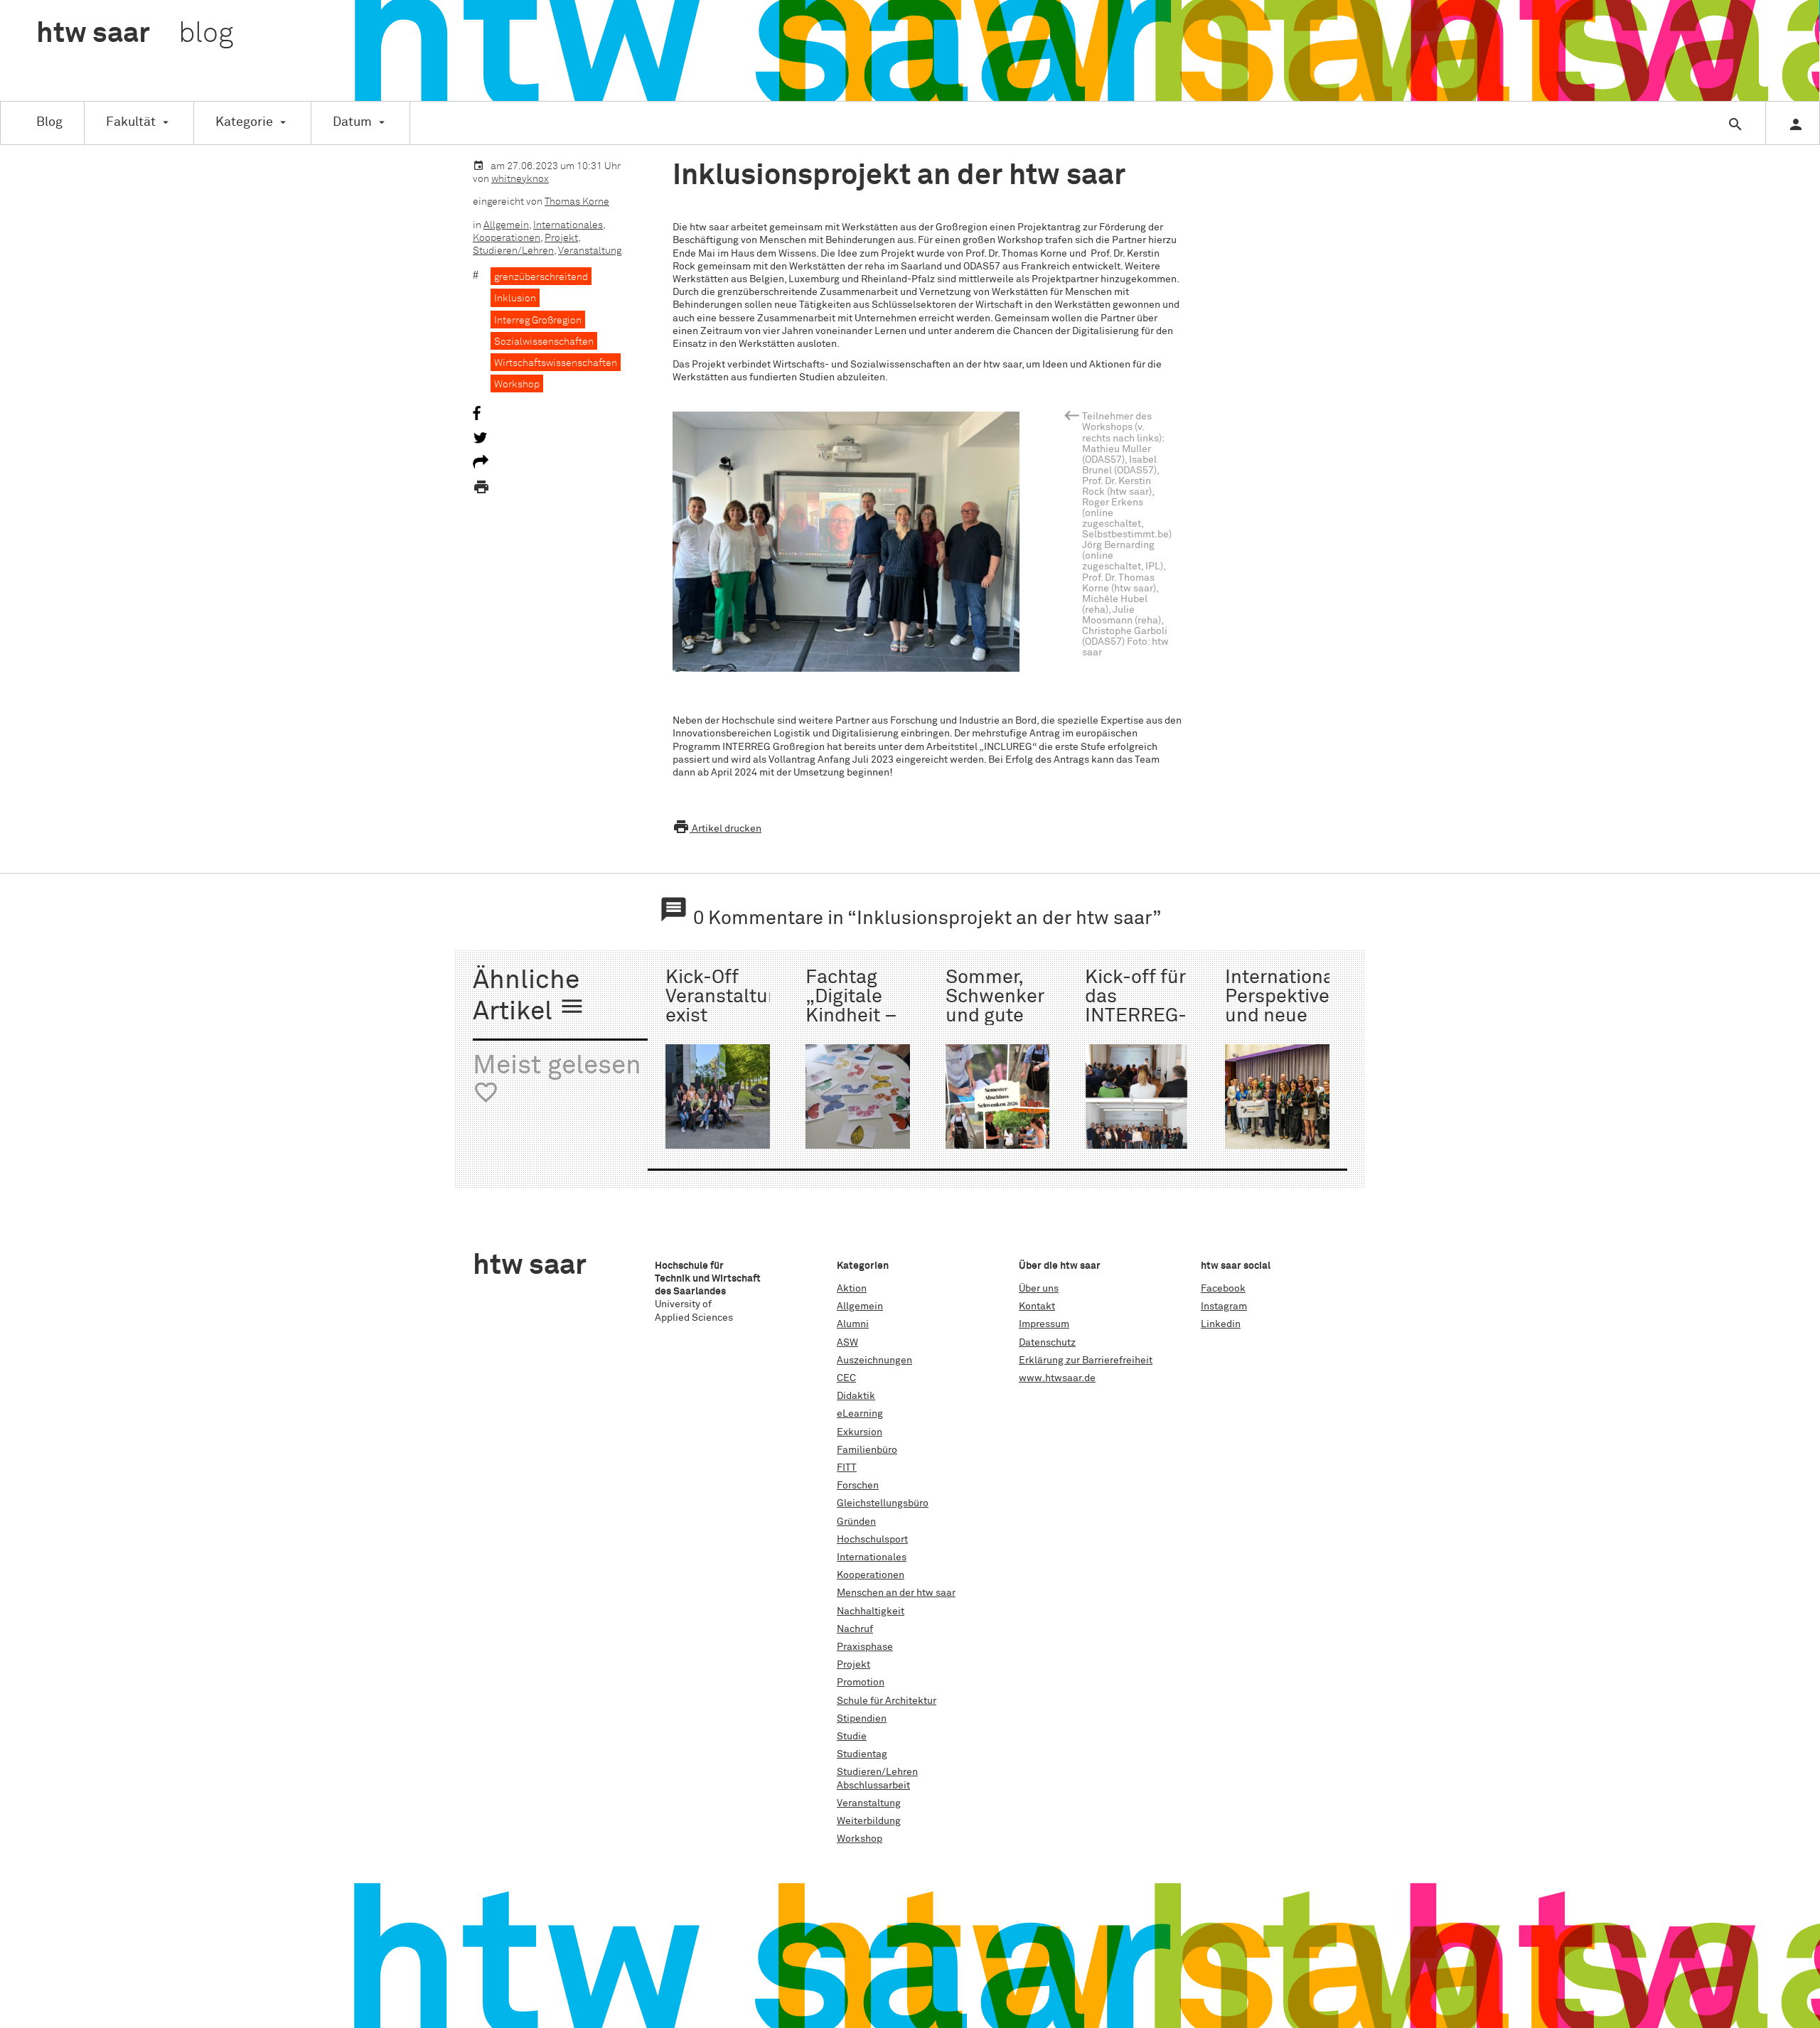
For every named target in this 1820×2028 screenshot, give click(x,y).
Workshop (517, 385)
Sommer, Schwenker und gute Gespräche (995, 1007)
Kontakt (1037, 1307)
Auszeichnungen (874, 1361)
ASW (847, 1343)
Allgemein (506, 225)
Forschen (858, 1486)
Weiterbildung (869, 1821)
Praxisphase (865, 1647)
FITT (847, 1468)
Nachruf (855, 1629)
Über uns (1039, 1289)
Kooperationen (507, 238)
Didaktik (856, 1396)
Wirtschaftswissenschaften (556, 363)
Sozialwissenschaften (544, 342)
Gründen (856, 1522)
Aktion (852, 1289)
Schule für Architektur (887, 1701)
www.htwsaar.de (1057, 1378)
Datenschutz (1047, 1343)
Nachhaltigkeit (871, 1611)
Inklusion (515, 299)
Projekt (561, 238)
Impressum (1044, 1324)
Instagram (1224, 1307)
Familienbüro (867, 1450)
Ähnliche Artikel (529, 997)
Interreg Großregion (538, 321)
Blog (49, 122)
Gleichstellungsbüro (883, 1503)
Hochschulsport (872, 1540)
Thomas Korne (577, 202)
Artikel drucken (717, 829)
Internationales (568, 225)
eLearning (860, 1414)
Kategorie (244, 122)
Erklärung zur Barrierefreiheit (1086, 1361)
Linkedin (1221, 1324)
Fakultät (131, 122)
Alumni (853, 1324)
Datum (352, 122)
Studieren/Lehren (513, 251)
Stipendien (862, 1719)
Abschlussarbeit (873, 1786)
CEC (846, 1378)
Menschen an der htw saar (896, 1593)
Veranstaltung (590, 251)
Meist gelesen (557, 1079)
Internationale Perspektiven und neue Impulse (1288, 1007)
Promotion (861, 1683)
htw (135, 34)
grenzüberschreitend (541, 277)
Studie (852, 1737)
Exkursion (860, 1432)
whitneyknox (520, 179)
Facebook (1223, 1289)
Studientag (862, 1754)
